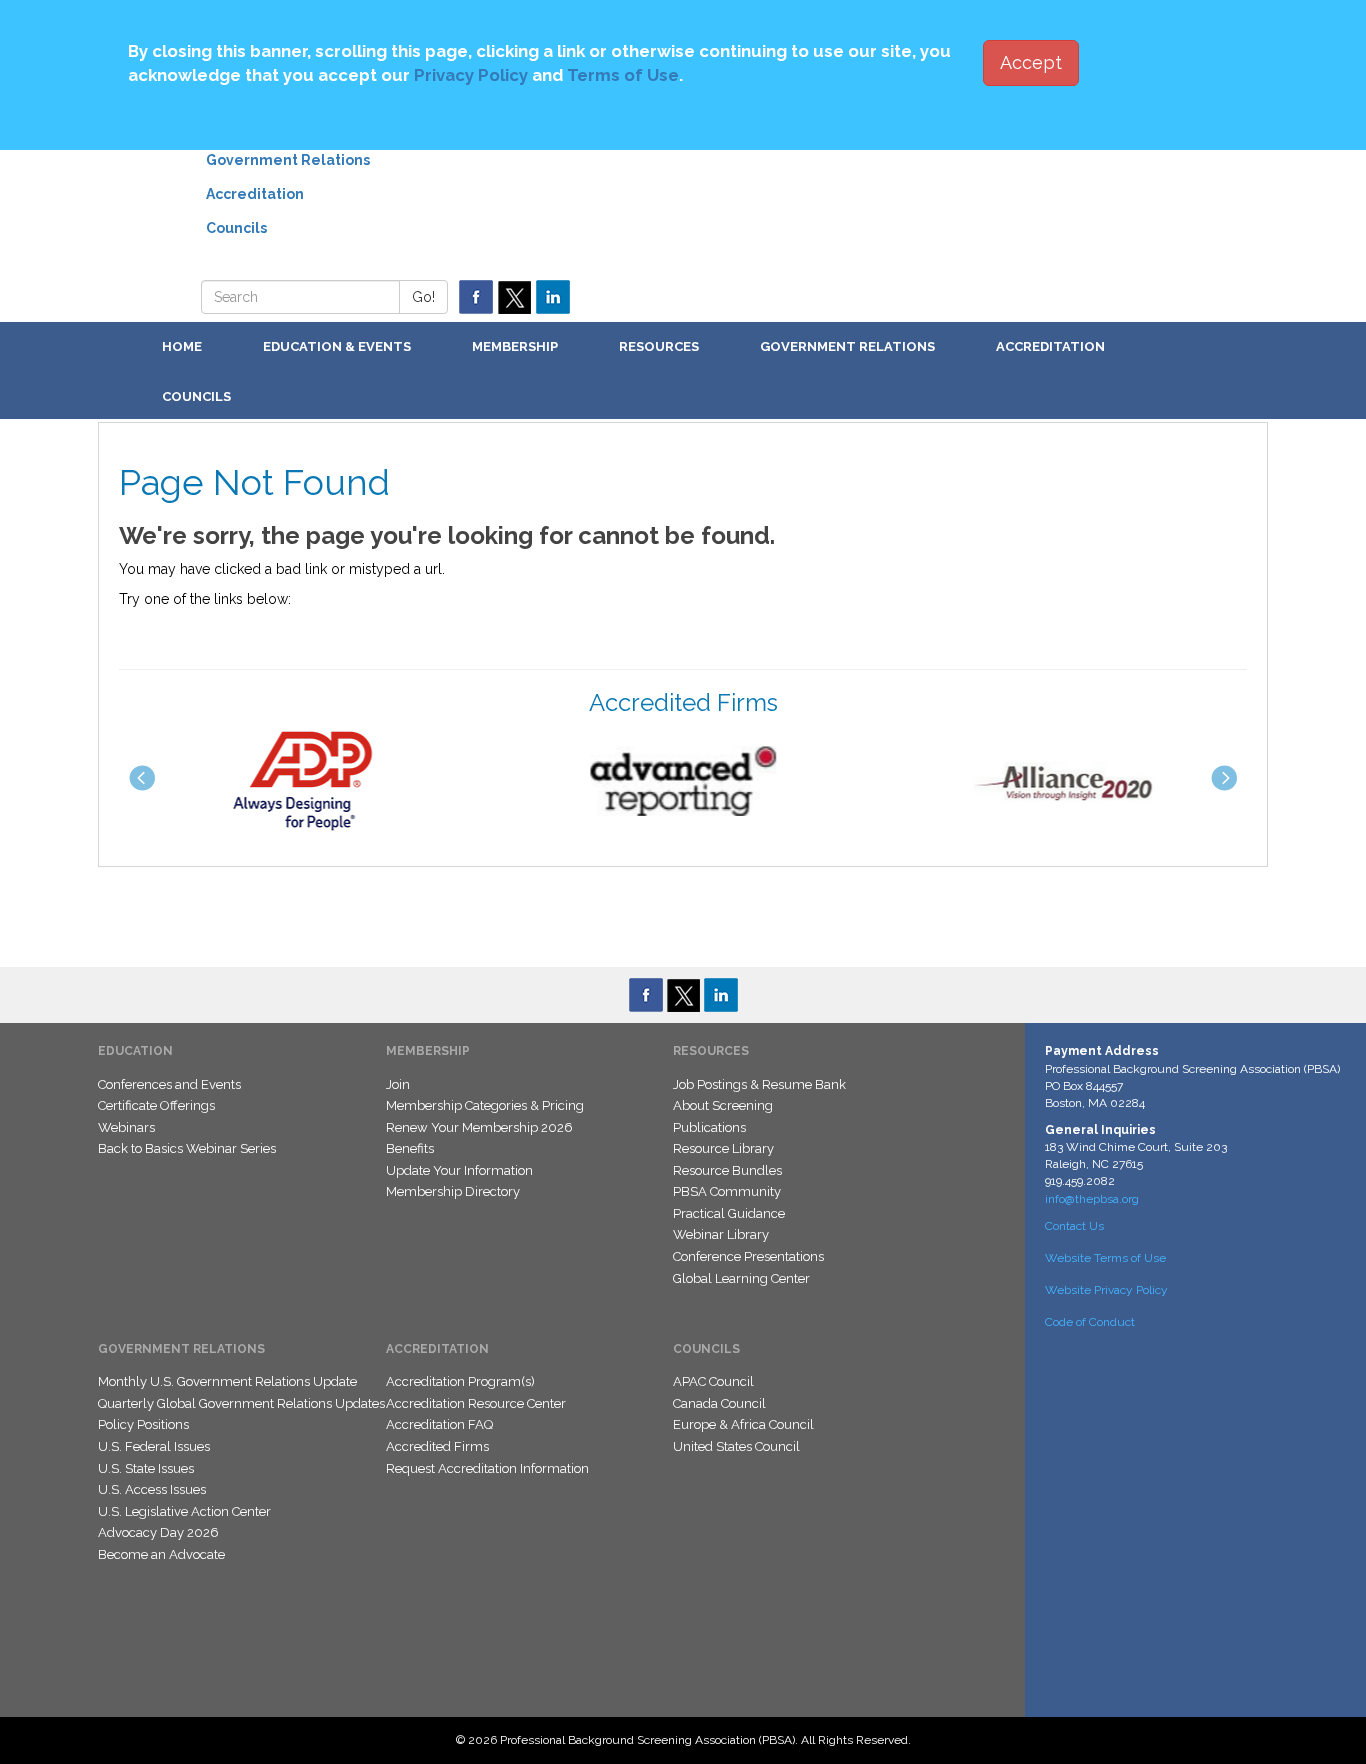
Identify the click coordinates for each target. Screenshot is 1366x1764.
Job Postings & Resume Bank (759, 1084)
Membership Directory (453, 1191)
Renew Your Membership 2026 (479, 1127)
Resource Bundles (727, 1170)
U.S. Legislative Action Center (184, 1511)
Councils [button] (196, 396)
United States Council (736, 1446)
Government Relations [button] (847, 346)
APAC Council (713, 1381)
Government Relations (288, 160)
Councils (236, 228)
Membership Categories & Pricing (485, 1105)
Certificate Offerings (156, 1105)
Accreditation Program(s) (460, 1381)
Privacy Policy (471, 75)
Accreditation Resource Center (476, 1403)
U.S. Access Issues (152, 1489)
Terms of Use (623, 75)
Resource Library (723, 1148)
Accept (1031, 62)
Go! (423, 297)
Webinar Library (721, 1234)
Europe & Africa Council (743, 1424)
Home (182, 346)
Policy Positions (143, 1424)
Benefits (410, 1148)
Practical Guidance (729, 1213)
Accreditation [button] (1050, 346)
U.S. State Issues (146, 1468)
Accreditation (255, 194)
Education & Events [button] (337, 346)
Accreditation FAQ (439, 1424)
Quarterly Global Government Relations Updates (241, 1403)
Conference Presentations (748, 1256)
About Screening (723, 1105)
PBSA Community (727, 1191)
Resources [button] (659, 346)
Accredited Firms (437, 1446)
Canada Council (719, 1403)
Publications (709, 1127)
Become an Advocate (161, 1554)
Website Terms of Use (1105, 1258)
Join (398, 1084)
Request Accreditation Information (487, 1468)
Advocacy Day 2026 (158, 1532)
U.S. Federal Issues (154, 1446)
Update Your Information (459, 1170)
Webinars (126, 1127)
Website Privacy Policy (1106, 1290)
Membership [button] (515, 346)
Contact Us (1074, 1226)
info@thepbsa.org (1092, 1199)
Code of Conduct (1090, 1322)
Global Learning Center (741, 1278)
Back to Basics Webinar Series (187, 1148)
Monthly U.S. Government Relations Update (227, 1381)
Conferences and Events (169, 1084)
